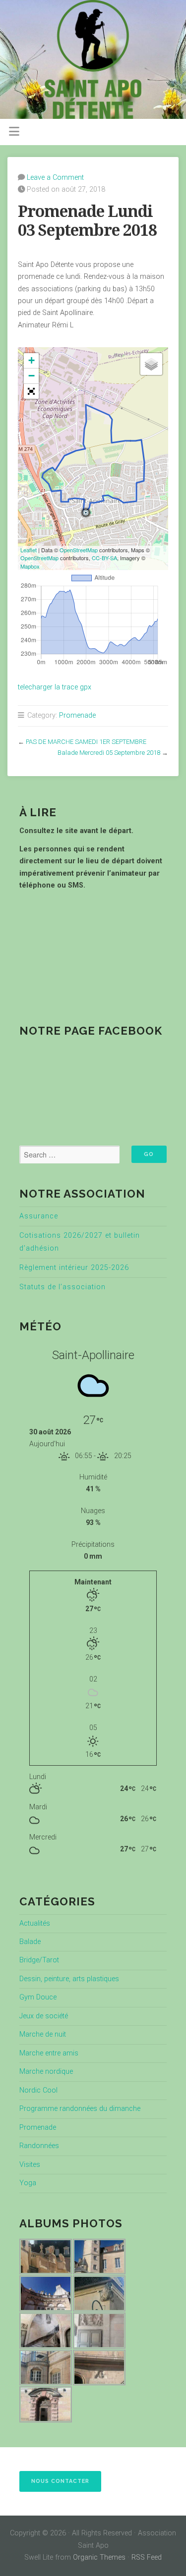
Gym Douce (38, 1997)
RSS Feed (147, 2557)
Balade (30, 1942)
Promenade (77, 715)
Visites (30, 2165)
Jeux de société (44, 2016)
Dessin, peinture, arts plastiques (69, 1979)
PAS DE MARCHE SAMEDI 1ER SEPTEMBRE (86, 742)
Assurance (39, 1216)
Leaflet (29, 550)
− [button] (31, 376)
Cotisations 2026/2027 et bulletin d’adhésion (80, 1242)
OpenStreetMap (79, 550)
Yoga (28, 2183)
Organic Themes (99, 2557)
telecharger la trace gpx (55, 687)
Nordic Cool (38, 2090)
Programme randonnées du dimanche (80, 2109)
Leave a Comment (55, 178)
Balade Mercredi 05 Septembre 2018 (109, 753)
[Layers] (151, 364)
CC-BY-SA (104, 558)
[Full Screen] (31, 391)
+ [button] (31, 360)
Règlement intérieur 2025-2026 (74, 1268)
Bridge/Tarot (39, 1960)
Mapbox (30, 566)
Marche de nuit (43, 2034)
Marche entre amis (49, 2053)
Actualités (35, 1923)
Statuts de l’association (62, 1287)
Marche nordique (46, 2072)
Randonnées (39, 2146)
